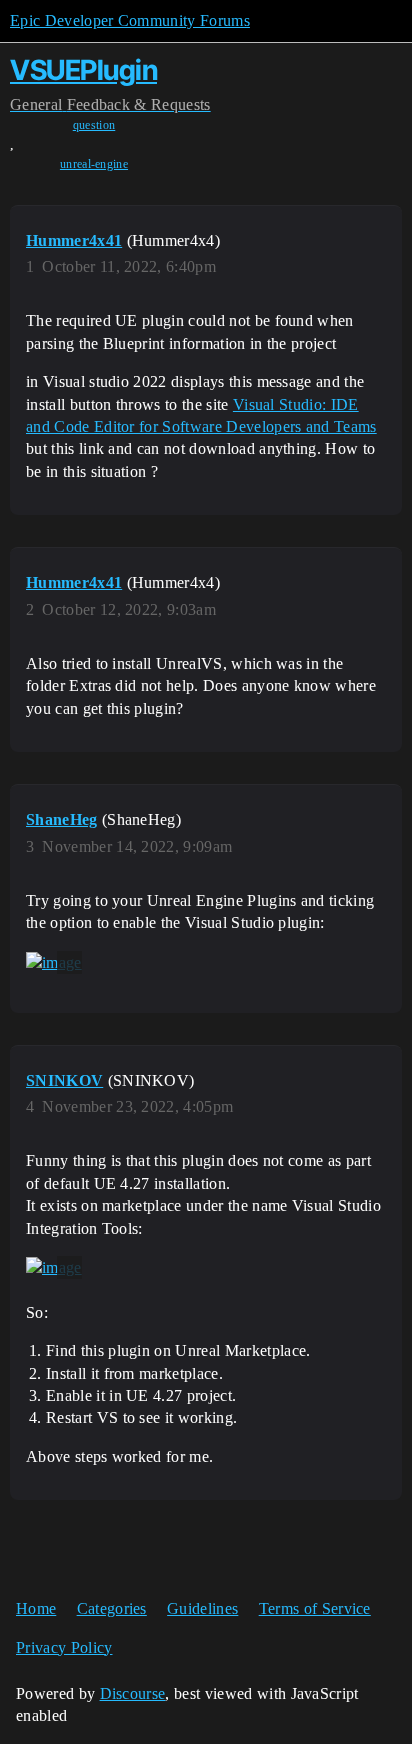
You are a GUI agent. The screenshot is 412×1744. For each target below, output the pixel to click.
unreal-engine (94, 164)
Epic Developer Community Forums (130, 20)
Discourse (133, 1693)
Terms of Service (315, 1608)
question (94, 125)
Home (36, 1608)
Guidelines (202, 1608)
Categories (112, 1608)
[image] (54, 963)
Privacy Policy (64, 1647)
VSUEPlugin (83, 70)
